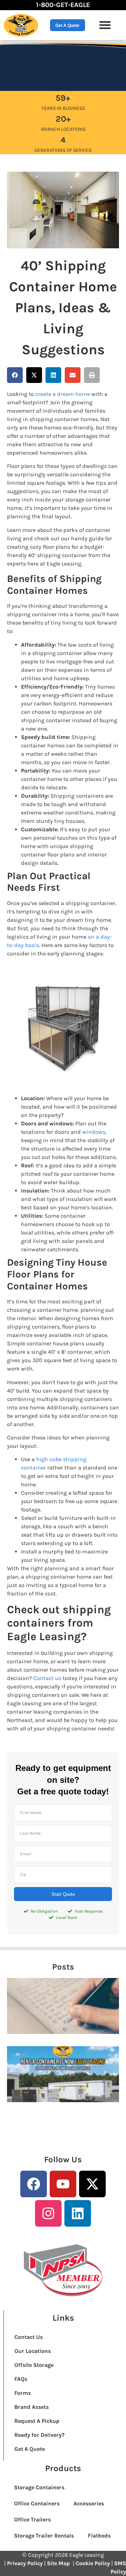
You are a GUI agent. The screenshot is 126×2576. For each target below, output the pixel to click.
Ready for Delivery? (39, 2435)
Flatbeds (99, 2536)
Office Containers (37, 2503)
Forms (23, 2393)
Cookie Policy (93, 2563)
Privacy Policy (25, 2563)
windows (94, 1132)
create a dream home (63, 394)
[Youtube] (63, 2184)
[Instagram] (48, 2213)
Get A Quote (30, 2449)
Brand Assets (31, 2407)
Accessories (89, 2503)
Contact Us (29, 2337)
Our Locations (33, 2351)
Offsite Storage (34, 2365)
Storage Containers (39, 2487)
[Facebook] (34, 2184)
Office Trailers (32, 2520)
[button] (105, 25)
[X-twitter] (92, 2184)
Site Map (59, 2563)
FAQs (21, 2379)
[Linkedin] (78, 2213)
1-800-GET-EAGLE (63, 5)
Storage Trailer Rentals (44, 2536)
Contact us (47, 1678)
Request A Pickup (37, 2421)
